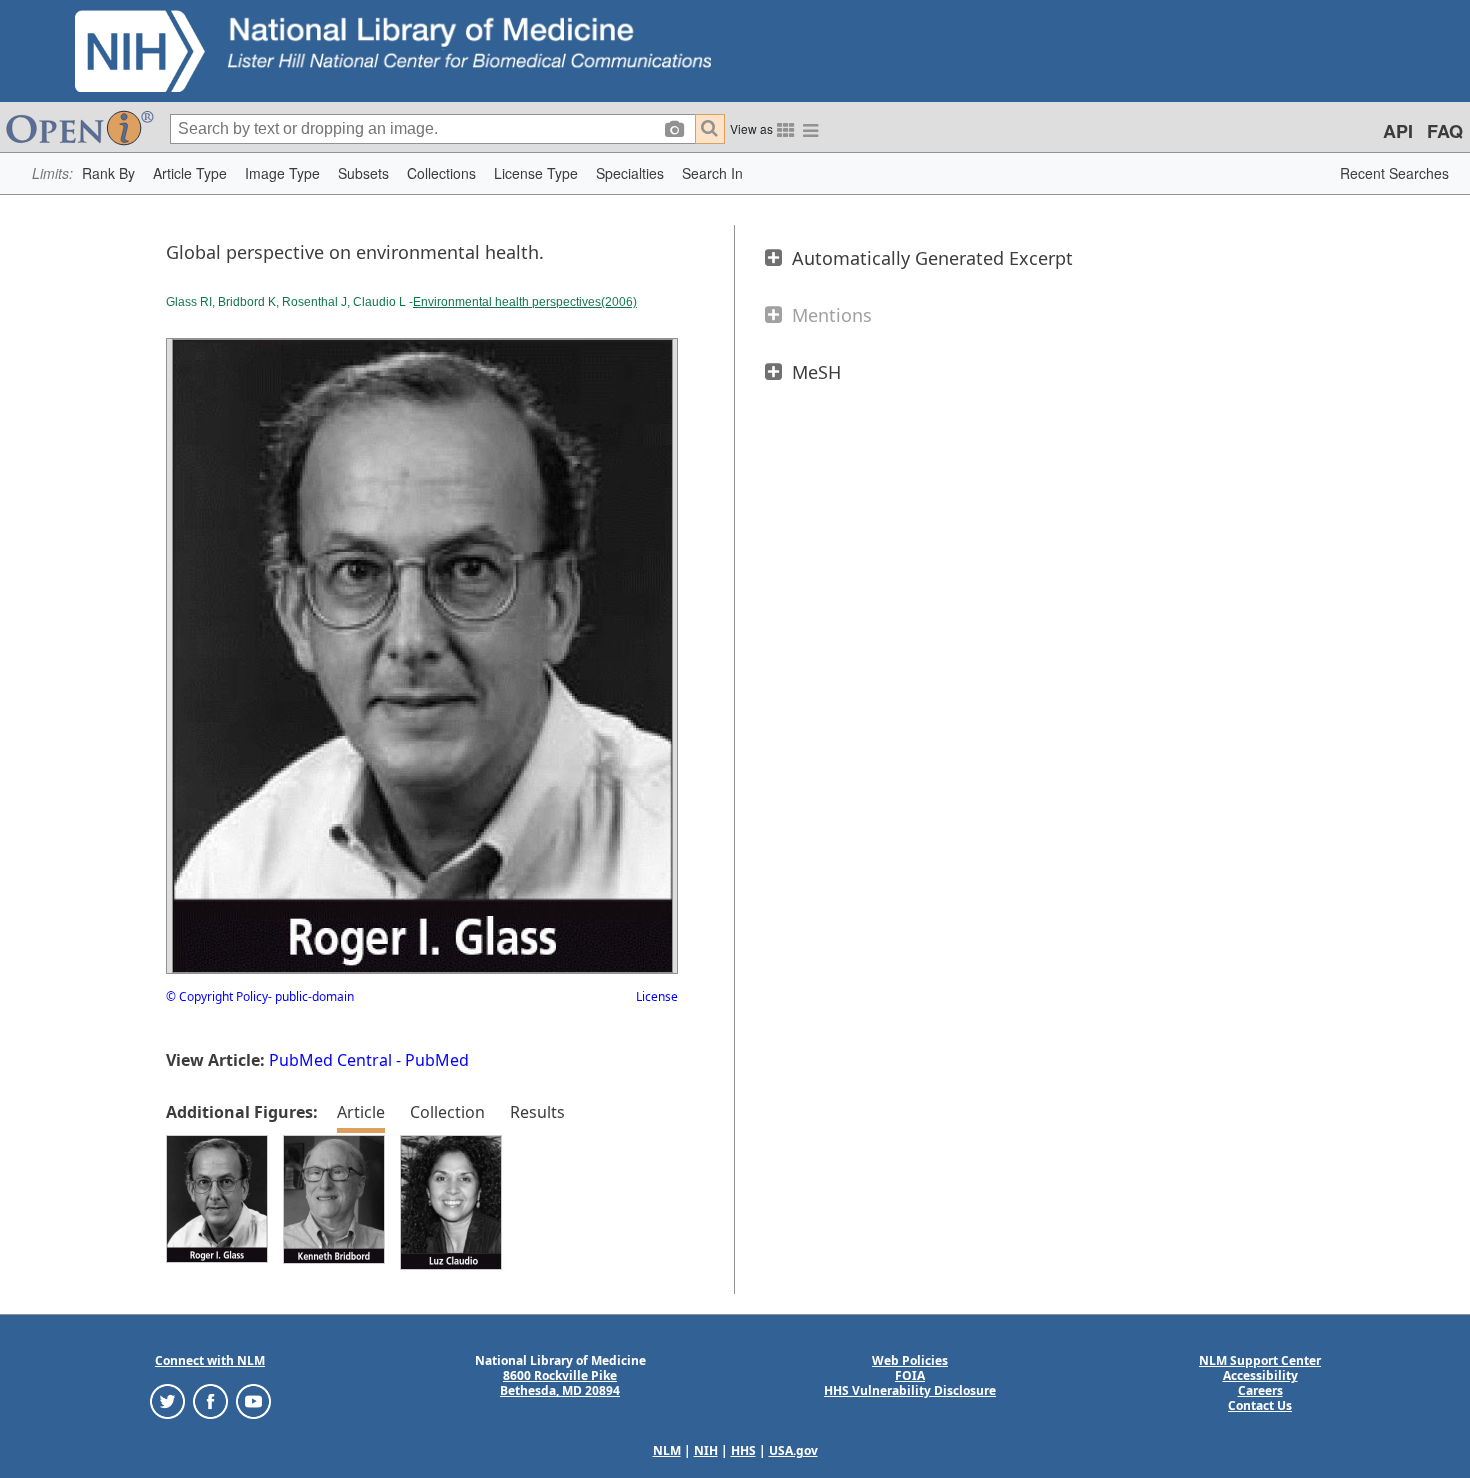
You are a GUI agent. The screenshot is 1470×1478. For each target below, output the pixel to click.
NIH (706, 1450)
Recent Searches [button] (1394, 173)
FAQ (1445, 131)
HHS (743, 1450)
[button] (108, 173)
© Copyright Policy (217, 996)
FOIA (910, 1375)
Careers (1260, 1390)
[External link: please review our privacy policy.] (167, 1400)
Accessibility (1260, 1375)
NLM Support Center (1260, 1360)
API (1398, 131)
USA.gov (793, 1450)
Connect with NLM (210, 1360)
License (657, 996)
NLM (667, 1450)
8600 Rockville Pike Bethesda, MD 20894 (560, 1383)
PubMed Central (330, 1060)
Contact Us (1260, 1405)
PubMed (437, 1060)
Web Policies (910, 1360)
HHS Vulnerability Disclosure (910, 1390)
